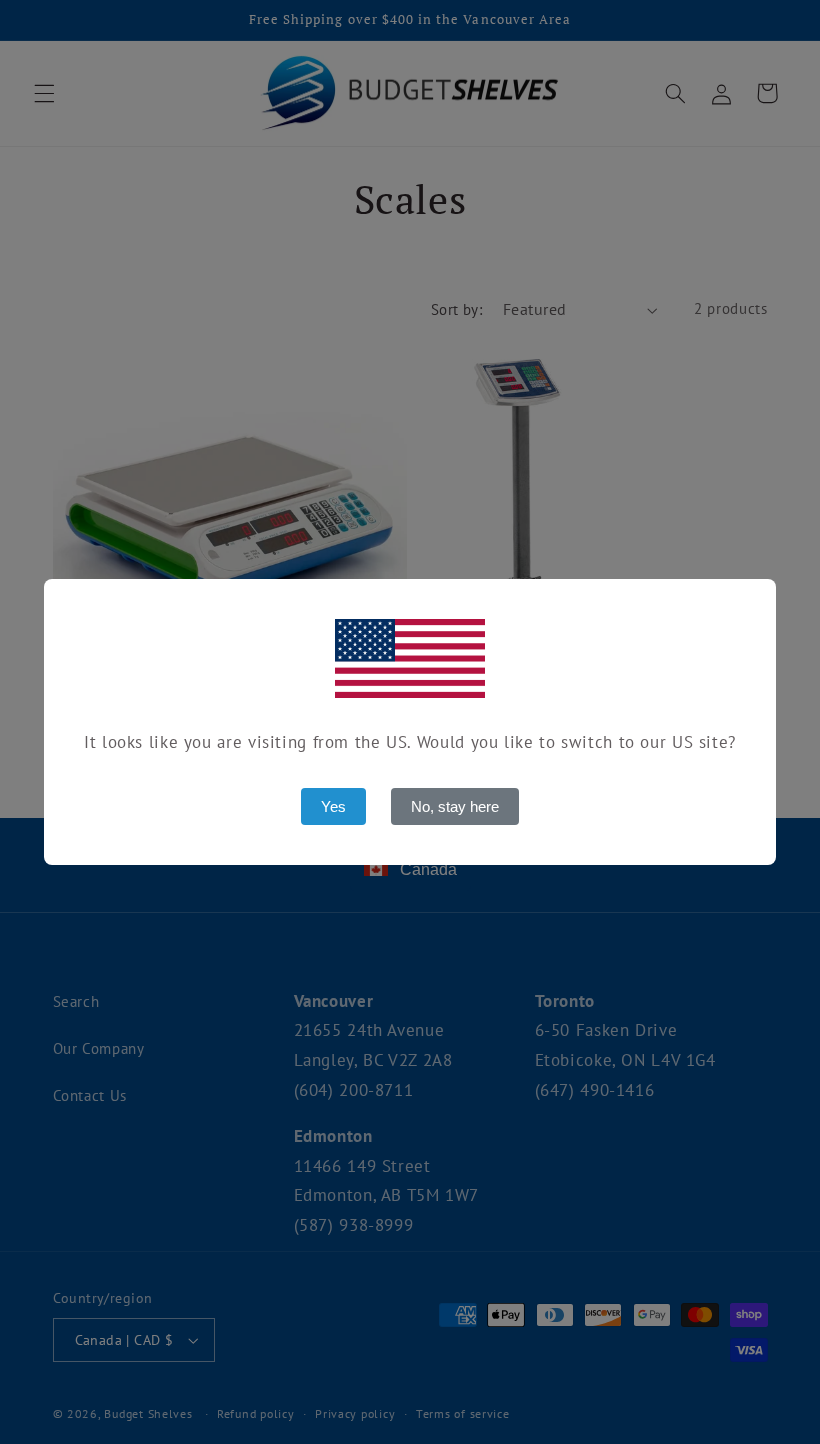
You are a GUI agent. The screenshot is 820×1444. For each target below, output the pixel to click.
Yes (333, 806)
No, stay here (455, 806)
